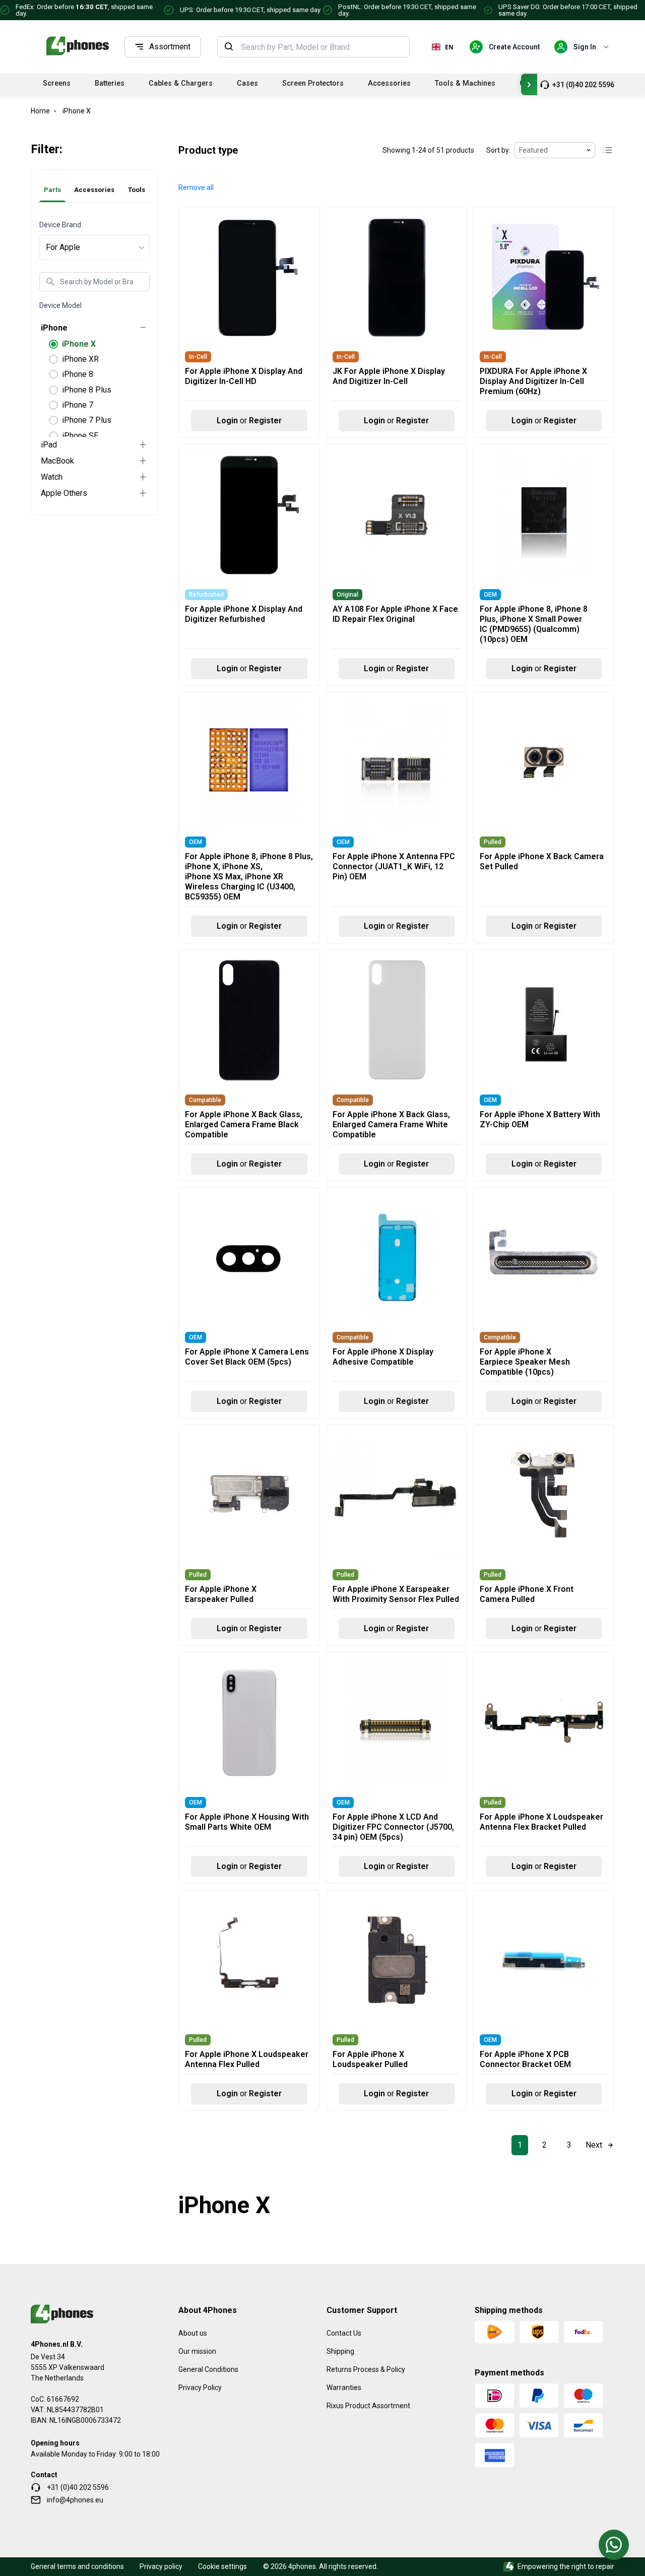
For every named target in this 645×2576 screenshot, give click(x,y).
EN (449, 47)
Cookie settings (222, 2566)
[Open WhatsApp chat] (614, 2545)
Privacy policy (161, 2566)
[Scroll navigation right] (529, 84)
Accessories (389, 83)
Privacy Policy (200, 2388)
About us (193, 2333)
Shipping (340, 2351)
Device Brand (60, 225)
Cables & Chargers (181, 83)
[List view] (608, 150)
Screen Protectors (313, 83)
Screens (57, 83)
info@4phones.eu (75, 2500)
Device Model (60, 305)
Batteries (110, 83)
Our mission (197, 2351)
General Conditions (208, 2369)
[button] (196, 188)
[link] (520, 2145)
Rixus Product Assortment (368, 2406)
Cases (247, 83)
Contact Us (344, 2333)
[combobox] (322, 47)
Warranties (344, 2388)
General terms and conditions (77, 2566)
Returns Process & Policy (366, 2369)
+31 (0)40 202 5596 (583, 85)
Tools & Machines (465, 83)
